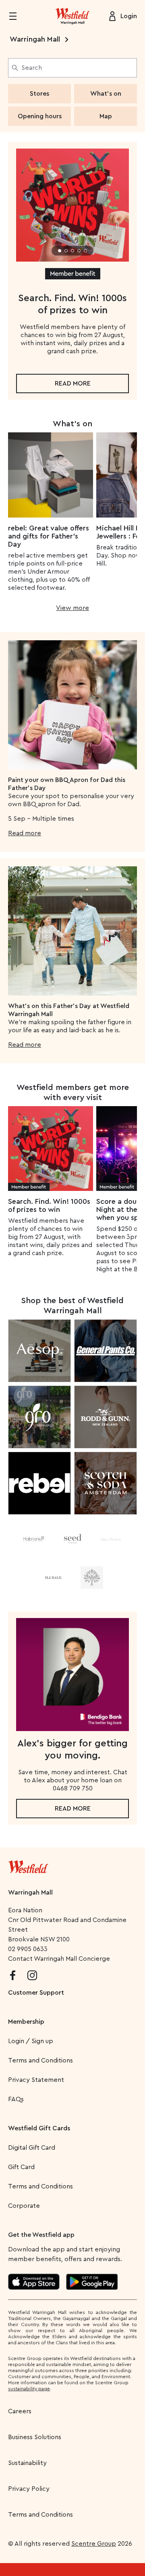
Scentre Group (94, 2544)
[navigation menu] (18, 16)
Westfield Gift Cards (39, 2128)
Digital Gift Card (32, 2148)
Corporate (24, 2206)
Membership (26, 2022)
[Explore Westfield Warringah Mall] (72, 16)
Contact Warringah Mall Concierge (59, 1959)
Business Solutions (35, 2437)
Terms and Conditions (40, 2060)
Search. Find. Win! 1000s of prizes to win (49, 1205)
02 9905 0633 (28, 1949)
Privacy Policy (29, 2489)
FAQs (16, 2099)
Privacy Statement (36, 2080)
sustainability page (29, 2389)
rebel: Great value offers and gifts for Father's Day (49, 536)
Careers (20, 2411)
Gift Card (21, 2167)
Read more (73, 384)
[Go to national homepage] (28, 1865)
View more (72, 608)
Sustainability (27, 2463)
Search (32, 68)
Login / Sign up (31, 2041)
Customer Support (36, 1993)
